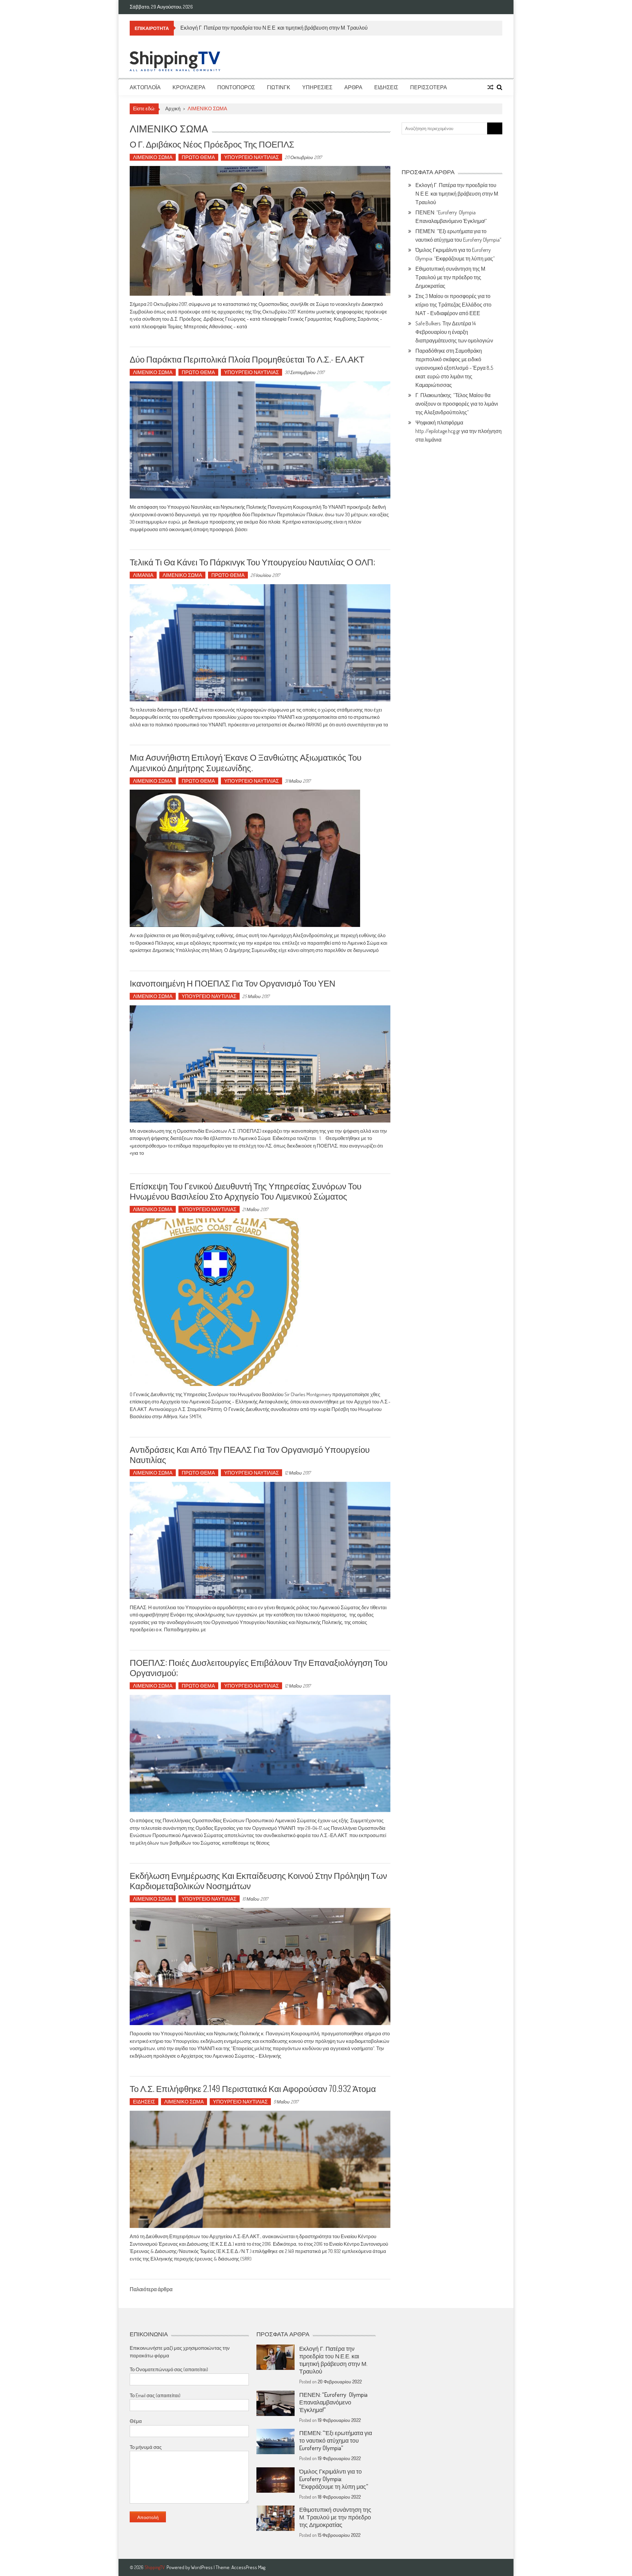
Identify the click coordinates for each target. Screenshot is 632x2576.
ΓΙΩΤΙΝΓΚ (279, 87)
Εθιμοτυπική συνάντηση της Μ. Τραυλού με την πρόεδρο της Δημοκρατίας (451, 277)
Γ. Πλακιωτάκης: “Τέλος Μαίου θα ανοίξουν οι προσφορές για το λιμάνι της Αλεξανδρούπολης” (457, 404)
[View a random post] (490, 87)
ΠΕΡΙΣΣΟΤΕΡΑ (429, 87)
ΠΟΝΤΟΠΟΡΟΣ (236, 87)
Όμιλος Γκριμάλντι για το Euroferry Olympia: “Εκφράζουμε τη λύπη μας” (334, 2479)
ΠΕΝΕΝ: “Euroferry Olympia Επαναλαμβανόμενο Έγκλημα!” (247, 28)
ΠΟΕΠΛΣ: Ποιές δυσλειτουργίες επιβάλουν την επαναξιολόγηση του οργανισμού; (259, 1667)
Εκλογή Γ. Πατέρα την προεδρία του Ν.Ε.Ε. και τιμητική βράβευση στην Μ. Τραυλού (457, 194)
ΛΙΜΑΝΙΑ (143, 575)
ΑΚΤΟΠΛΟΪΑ (145, 87)
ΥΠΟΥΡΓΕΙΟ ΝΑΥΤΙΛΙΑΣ (251, 157)
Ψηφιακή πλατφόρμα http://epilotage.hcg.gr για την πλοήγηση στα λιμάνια (459, 431)
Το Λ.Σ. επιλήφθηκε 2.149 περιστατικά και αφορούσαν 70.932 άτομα (253, 2088)
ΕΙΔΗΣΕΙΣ (386, 87)
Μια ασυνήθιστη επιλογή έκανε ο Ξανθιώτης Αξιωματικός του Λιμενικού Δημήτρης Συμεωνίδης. (246, 762)
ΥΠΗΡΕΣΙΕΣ (317, 87)
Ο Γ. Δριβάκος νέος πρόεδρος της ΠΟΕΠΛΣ (212, 144)
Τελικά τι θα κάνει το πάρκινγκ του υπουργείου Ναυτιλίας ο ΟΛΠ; (252, 562)
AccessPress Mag (248, 2567)
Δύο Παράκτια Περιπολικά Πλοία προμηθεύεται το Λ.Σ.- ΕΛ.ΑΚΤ (247, 359)
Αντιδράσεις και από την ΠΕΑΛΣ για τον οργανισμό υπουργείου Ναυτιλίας (250, 1454)
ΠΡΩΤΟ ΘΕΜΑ (198, 157)
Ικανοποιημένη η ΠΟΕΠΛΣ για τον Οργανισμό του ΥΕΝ (233, 983)
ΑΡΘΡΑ (353, 87)
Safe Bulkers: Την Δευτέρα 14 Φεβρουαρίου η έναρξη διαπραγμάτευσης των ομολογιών (454, 332)
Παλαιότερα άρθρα (151, 2290)
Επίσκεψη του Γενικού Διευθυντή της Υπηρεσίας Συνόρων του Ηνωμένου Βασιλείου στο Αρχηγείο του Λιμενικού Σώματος (246, 1191)
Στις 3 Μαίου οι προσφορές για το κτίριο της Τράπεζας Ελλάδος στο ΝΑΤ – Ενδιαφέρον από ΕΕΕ (453, 305)
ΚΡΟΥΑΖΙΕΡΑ (189, 87)
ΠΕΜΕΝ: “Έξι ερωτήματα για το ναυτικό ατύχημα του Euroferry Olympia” (336, 2440)
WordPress (202, 2567)
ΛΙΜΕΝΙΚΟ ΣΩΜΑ (153, 157)
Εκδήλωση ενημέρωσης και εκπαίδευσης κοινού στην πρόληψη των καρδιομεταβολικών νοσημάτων (258, 1880)
